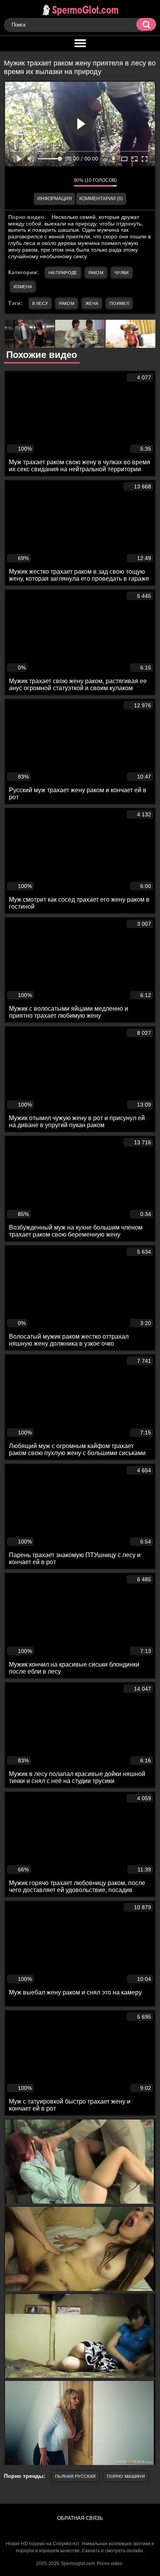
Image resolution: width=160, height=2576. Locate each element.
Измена (23, 287)
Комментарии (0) (101, 199)
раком (67, 303)
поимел (119, 303)
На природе (63, 273)
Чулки (122, 273)
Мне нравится (45, 182)
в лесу (40, 303)
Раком (96, 273)
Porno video (110, 2564)
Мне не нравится (62, 182)
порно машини (126, 2476)
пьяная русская (75, 2476)
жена (92, 303)
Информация (55, 199)
